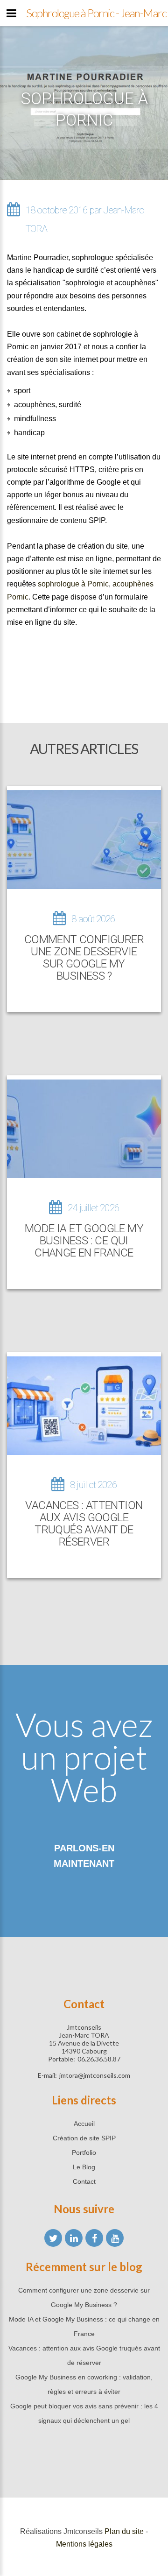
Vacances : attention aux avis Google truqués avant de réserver (84, 1524)
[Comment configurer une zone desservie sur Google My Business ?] (84, 839)
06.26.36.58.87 (99, 2059)
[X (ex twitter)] (53, 2238)
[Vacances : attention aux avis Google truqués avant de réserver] (84, 1406)
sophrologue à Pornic (73, 584)
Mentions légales (84, 2544)
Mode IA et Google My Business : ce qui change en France (84, 1241)
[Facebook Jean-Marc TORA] (94, 2238)
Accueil (84, 2124)
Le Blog (84, 2167)
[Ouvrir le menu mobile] (11, 13)
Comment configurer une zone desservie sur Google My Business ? (84, 958)
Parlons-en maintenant (84, 1856)
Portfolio (84, 2153)
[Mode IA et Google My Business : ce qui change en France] (84, 1129)
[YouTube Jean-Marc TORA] (115, 2238)
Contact (84, 2181)
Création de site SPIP (84, 2138)
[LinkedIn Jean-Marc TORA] (74, 2238)
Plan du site (124, 2531)
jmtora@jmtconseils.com (95, 2075)
